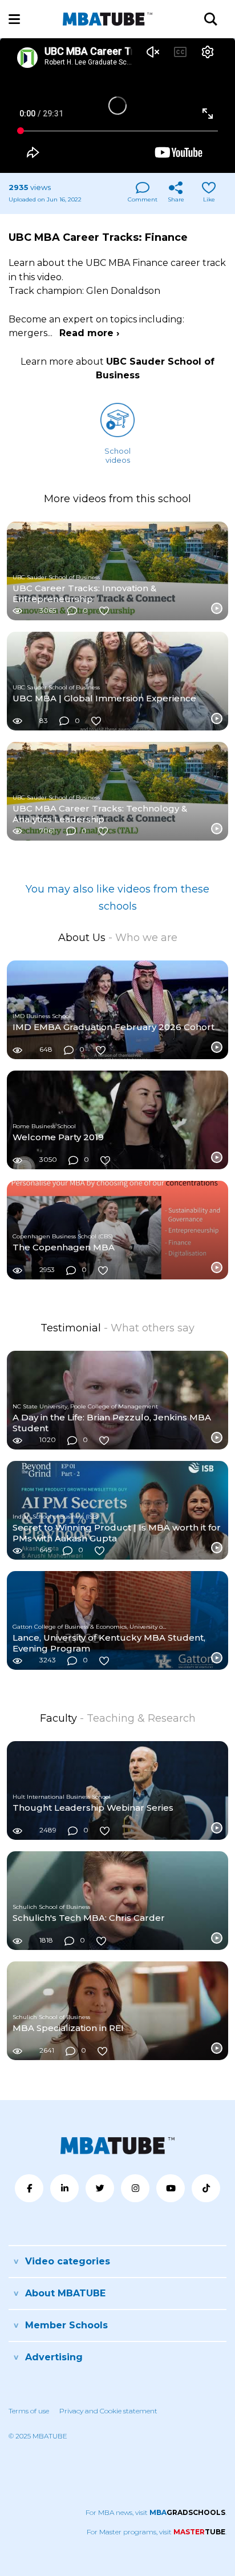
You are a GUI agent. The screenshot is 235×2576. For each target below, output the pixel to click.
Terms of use (29, 2411)
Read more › (89, 333)
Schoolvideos (117, 455)
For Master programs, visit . (157, 2532)
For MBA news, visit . (156, 2512)
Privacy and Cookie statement (108, 2411)
